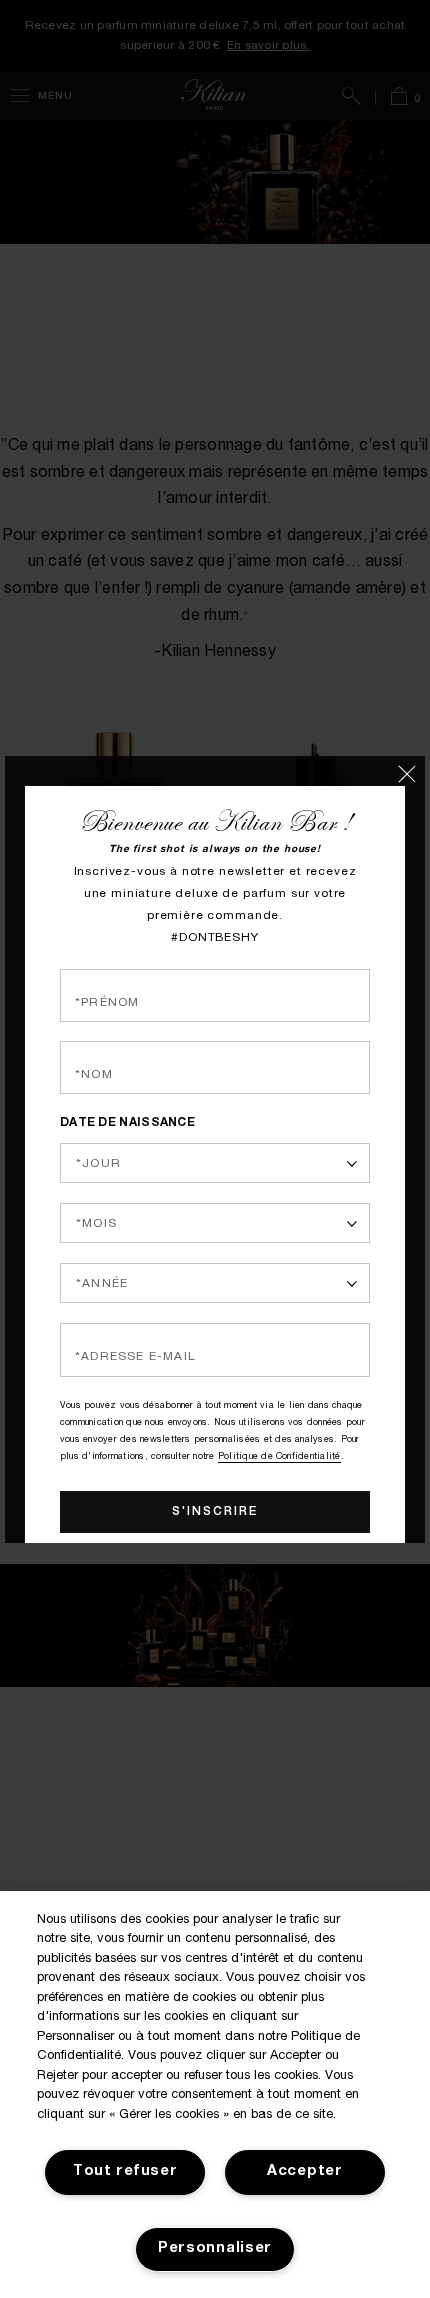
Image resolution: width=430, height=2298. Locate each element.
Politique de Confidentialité (279, 1418)
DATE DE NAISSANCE (127, 1098)
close (412, 769)
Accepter (305, 2172)
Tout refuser (125, 2172)
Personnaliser (215, 2249)
